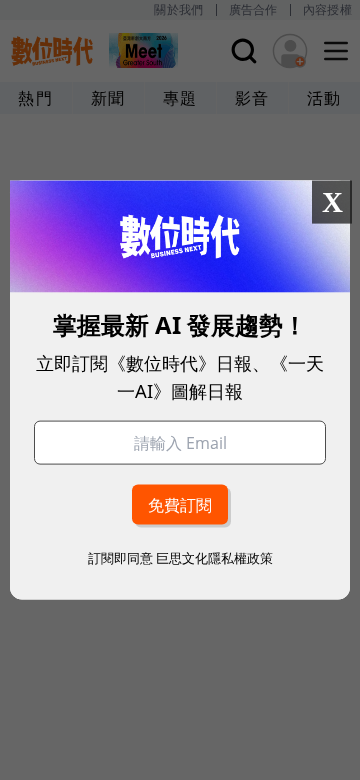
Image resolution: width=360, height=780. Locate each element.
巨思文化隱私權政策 (214, 557)
